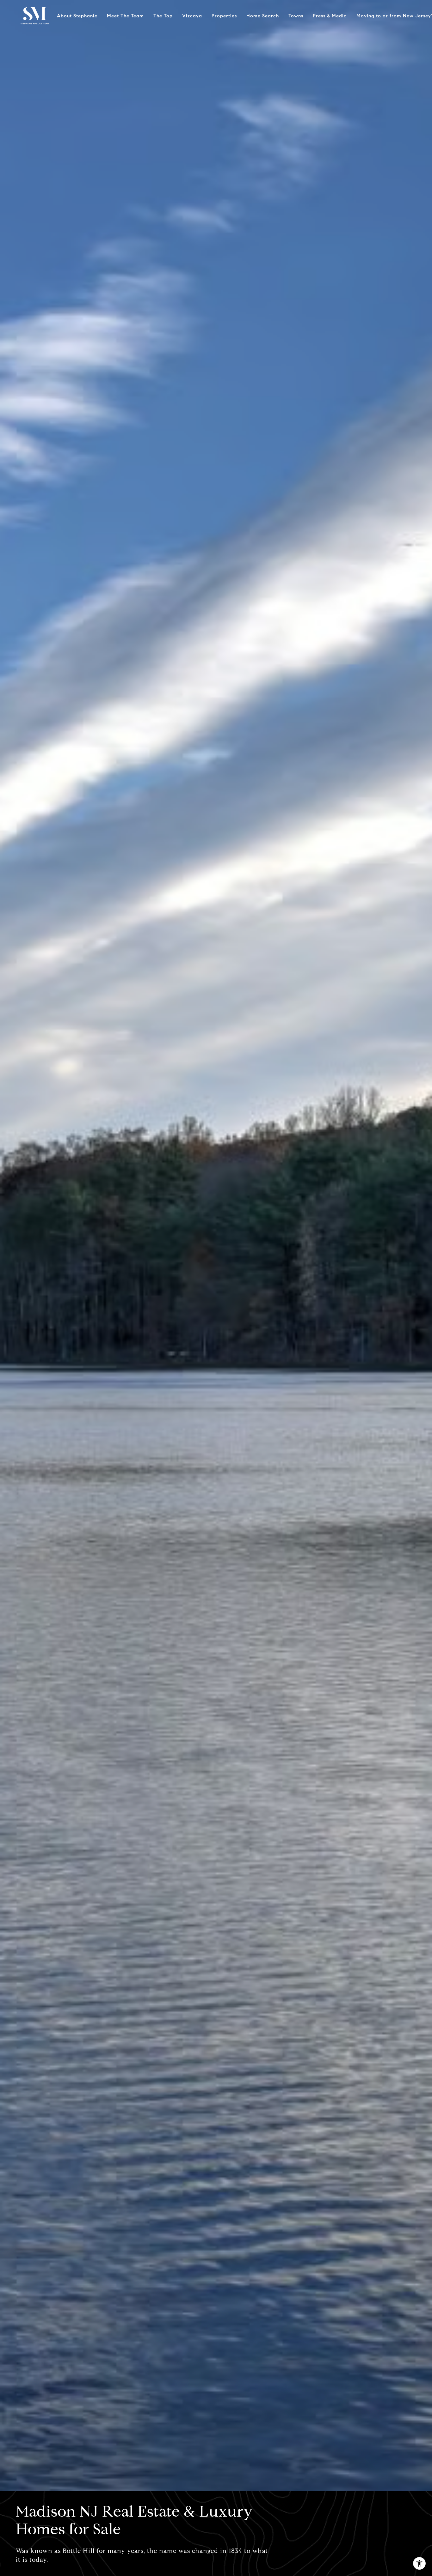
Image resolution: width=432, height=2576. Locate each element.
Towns (296, 16)
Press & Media (330, 16)
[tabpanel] (216, 1246)
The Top (163, 16)
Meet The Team (125, 16)
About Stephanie (77, 16)
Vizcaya (192, 16)
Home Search (263, 16)
